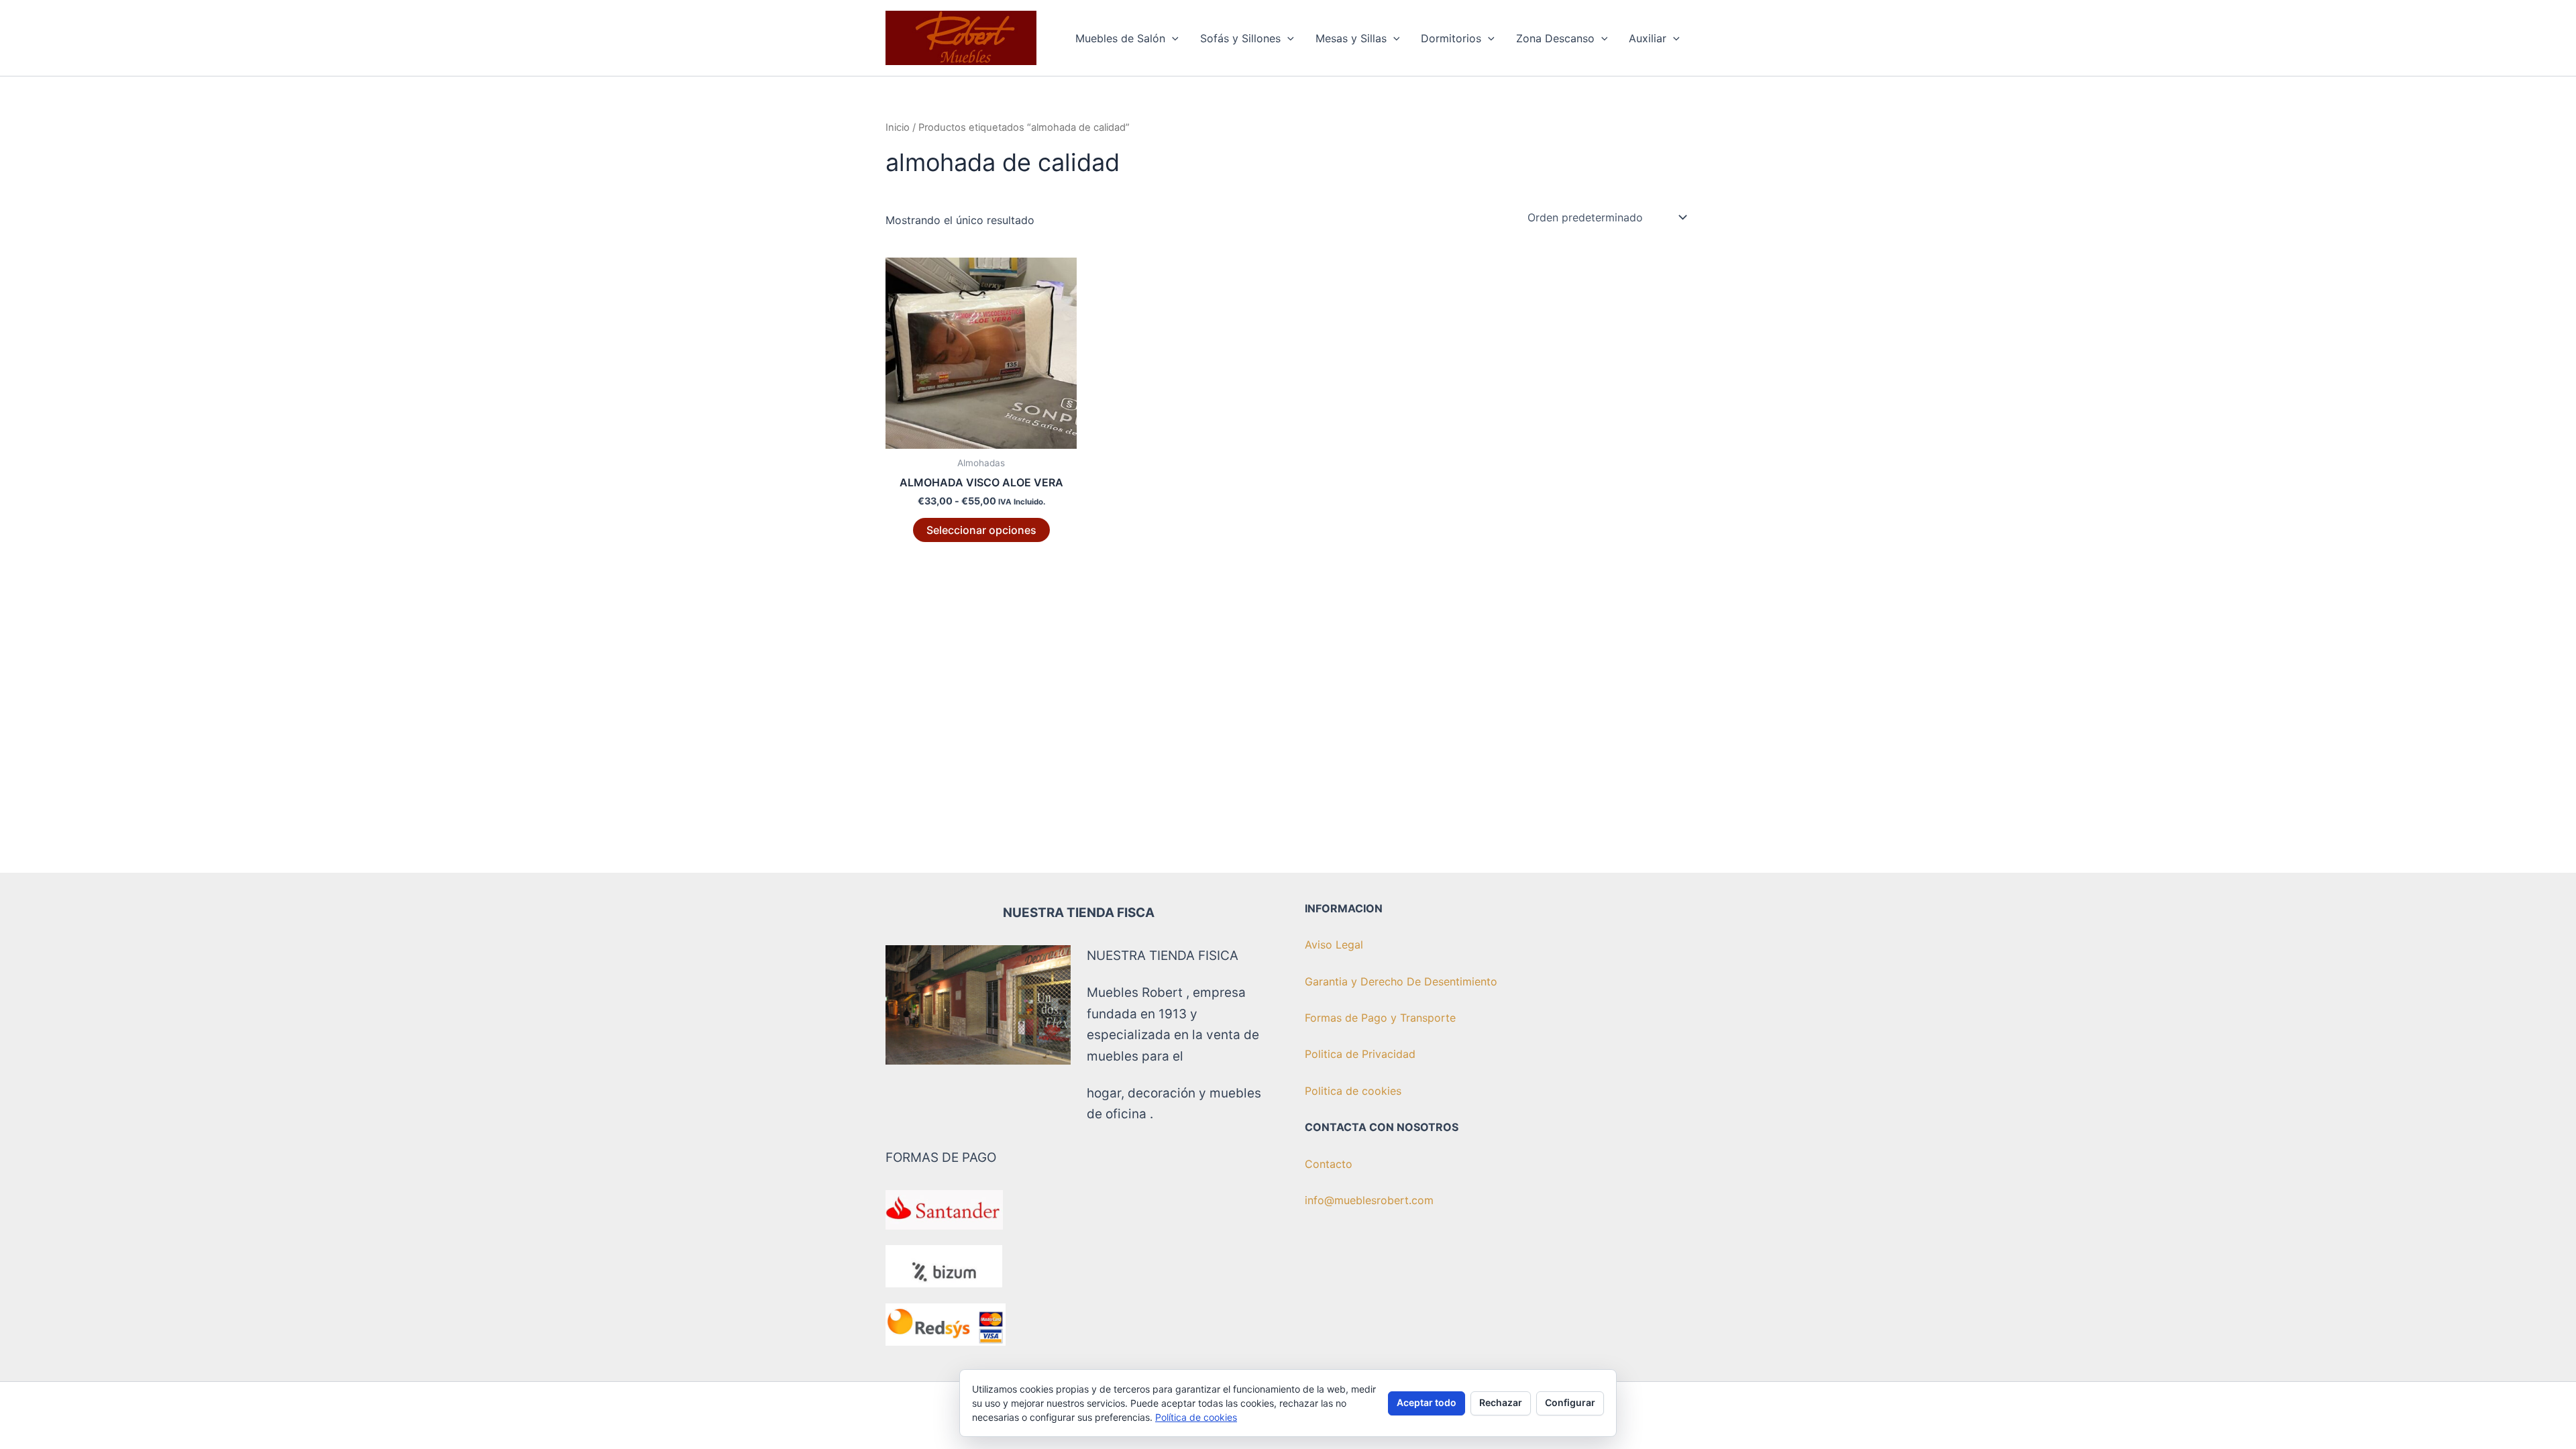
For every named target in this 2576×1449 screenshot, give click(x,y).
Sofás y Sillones (1240, 38)
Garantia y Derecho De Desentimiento (1401, 981)
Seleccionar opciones (981, 530)
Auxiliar (1648, 38)
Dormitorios (1451, 38)
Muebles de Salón (1120, 38)
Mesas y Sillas (1351, 38)
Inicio (898, 127)
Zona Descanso (1555, 38)
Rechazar (1501, 1402)
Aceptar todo (1427, 1402)
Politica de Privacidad (1360, 1054)
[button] (1172, 38)
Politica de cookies (1353, 1091)
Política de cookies (1196, 1417)
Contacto (1329, 1164)
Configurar (1570, 1402)
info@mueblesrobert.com (1369, 1200)
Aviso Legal (1334, 945)
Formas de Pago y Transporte (1380, 1018)
